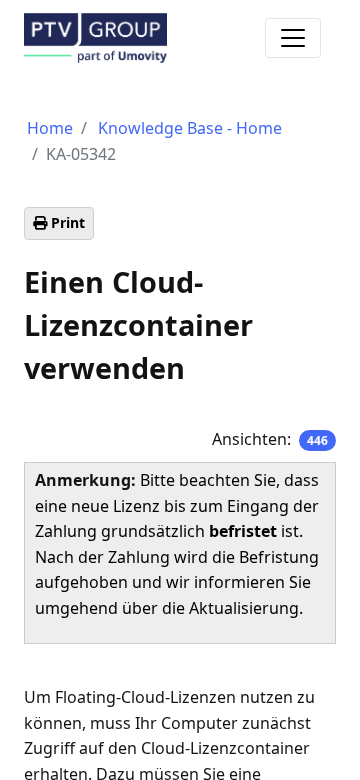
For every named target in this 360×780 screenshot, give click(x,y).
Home (50, 128)
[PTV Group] (95, 36)
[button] (59, 223)
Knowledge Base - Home (190, 128)
